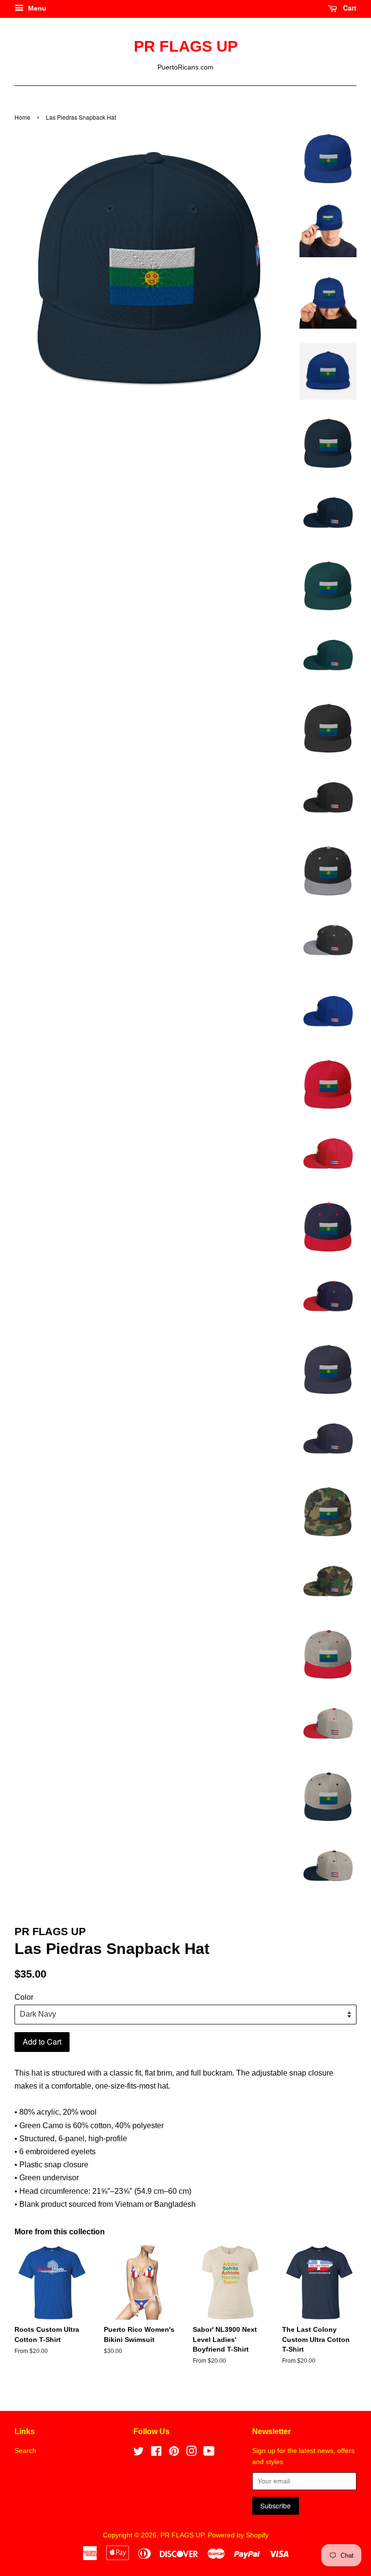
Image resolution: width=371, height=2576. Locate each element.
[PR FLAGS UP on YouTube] (209, 2453)
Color (24, 1997)
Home (22, 117)
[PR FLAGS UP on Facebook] (156, 2453)
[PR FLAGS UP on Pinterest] (174, 2453)
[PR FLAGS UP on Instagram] (191, 2453)
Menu (36, 8)
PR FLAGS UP (186, 46)
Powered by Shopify (238, 2535)
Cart (349, 8)
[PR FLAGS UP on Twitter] (139, 2453)
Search (25, 2451)
